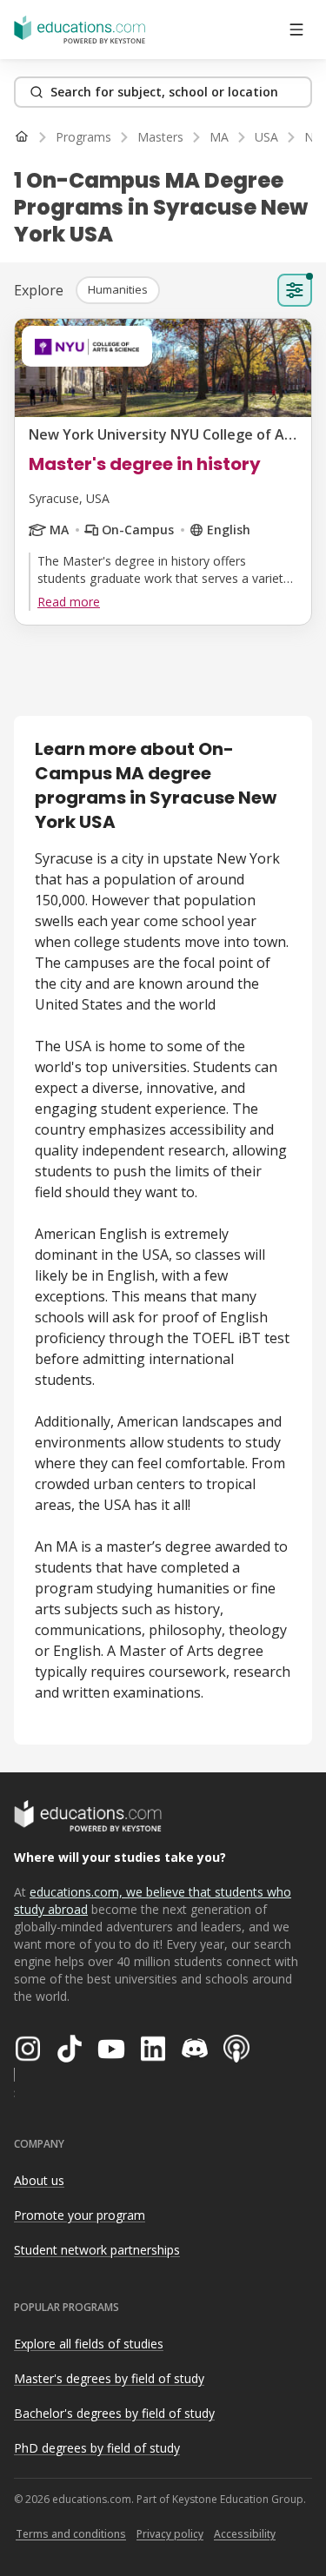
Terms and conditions (71, 2534)
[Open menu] (296, 30)
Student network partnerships (97, 2250)
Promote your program (80, 2215)
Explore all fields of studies (89, 2344)
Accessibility (245, 2534)
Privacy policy (170, 2534)
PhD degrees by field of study (97, 2448)
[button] (118, 290)
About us (39, 2180)
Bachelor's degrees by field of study (114, 2413)
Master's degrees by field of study (109, 2378)
